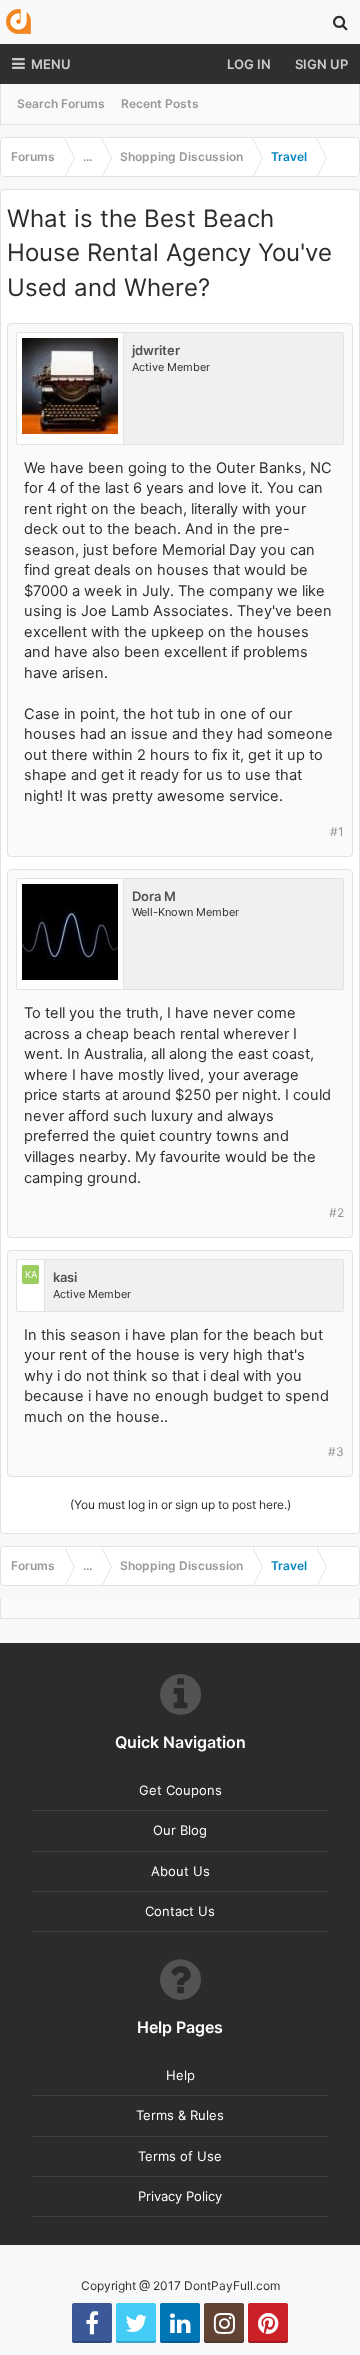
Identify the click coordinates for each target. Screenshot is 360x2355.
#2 (336, 1212)
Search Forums (61, 103)
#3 (336, 1451)
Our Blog (180, 1830)
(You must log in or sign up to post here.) (180, 1504)
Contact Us (180, 1911)
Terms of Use (180, 2156)
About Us (180, 1871)
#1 (337, 831)
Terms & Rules (180, 2115)
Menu (51, 64)
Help (180, 2075)
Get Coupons (180, 1790)
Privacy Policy (180, 2196)
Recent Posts (160, 103)
